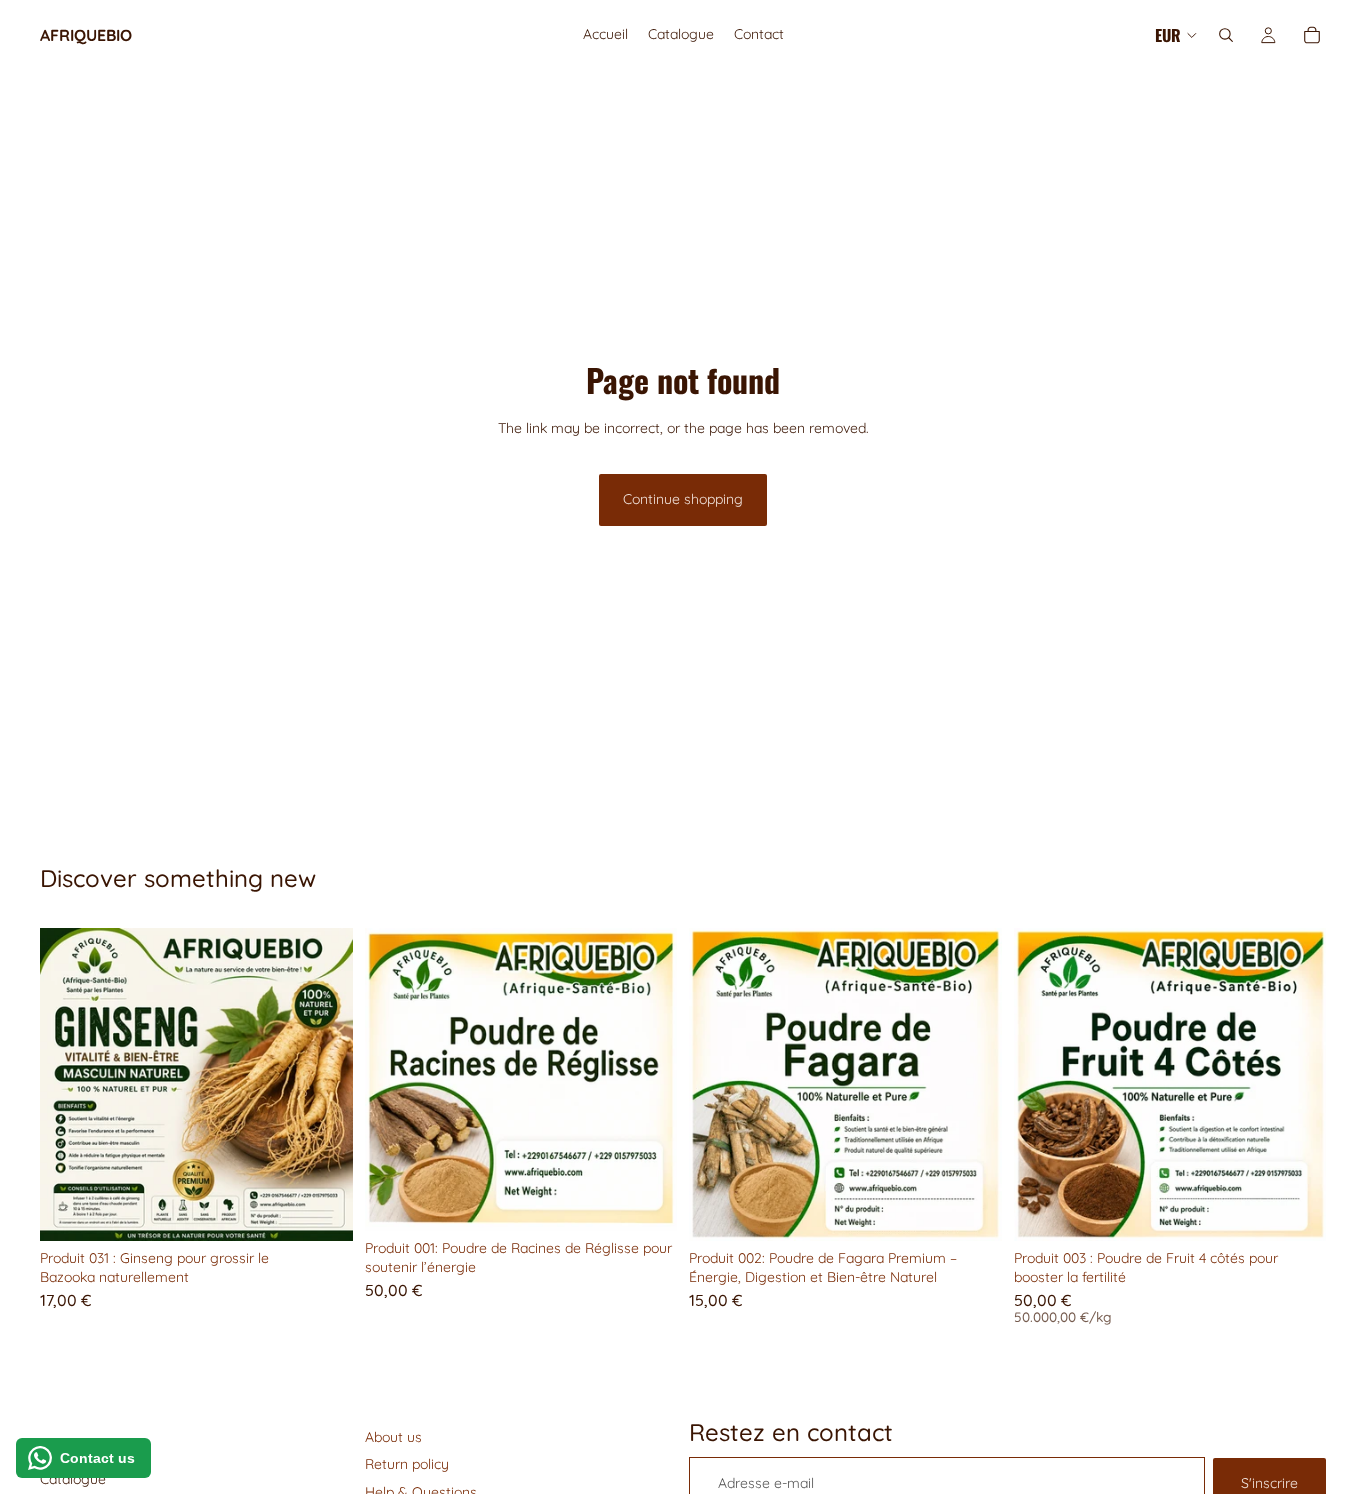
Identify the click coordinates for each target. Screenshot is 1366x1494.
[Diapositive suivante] (323, 1084)
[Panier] (1312, 35)
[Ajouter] (322, 1210)
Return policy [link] (407, 1464)
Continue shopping (683, 499)
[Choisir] (1295, 1210)
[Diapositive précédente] (70, 1084)
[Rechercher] (1226, 35)
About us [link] (393, 1437)
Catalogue (73, 1479)
